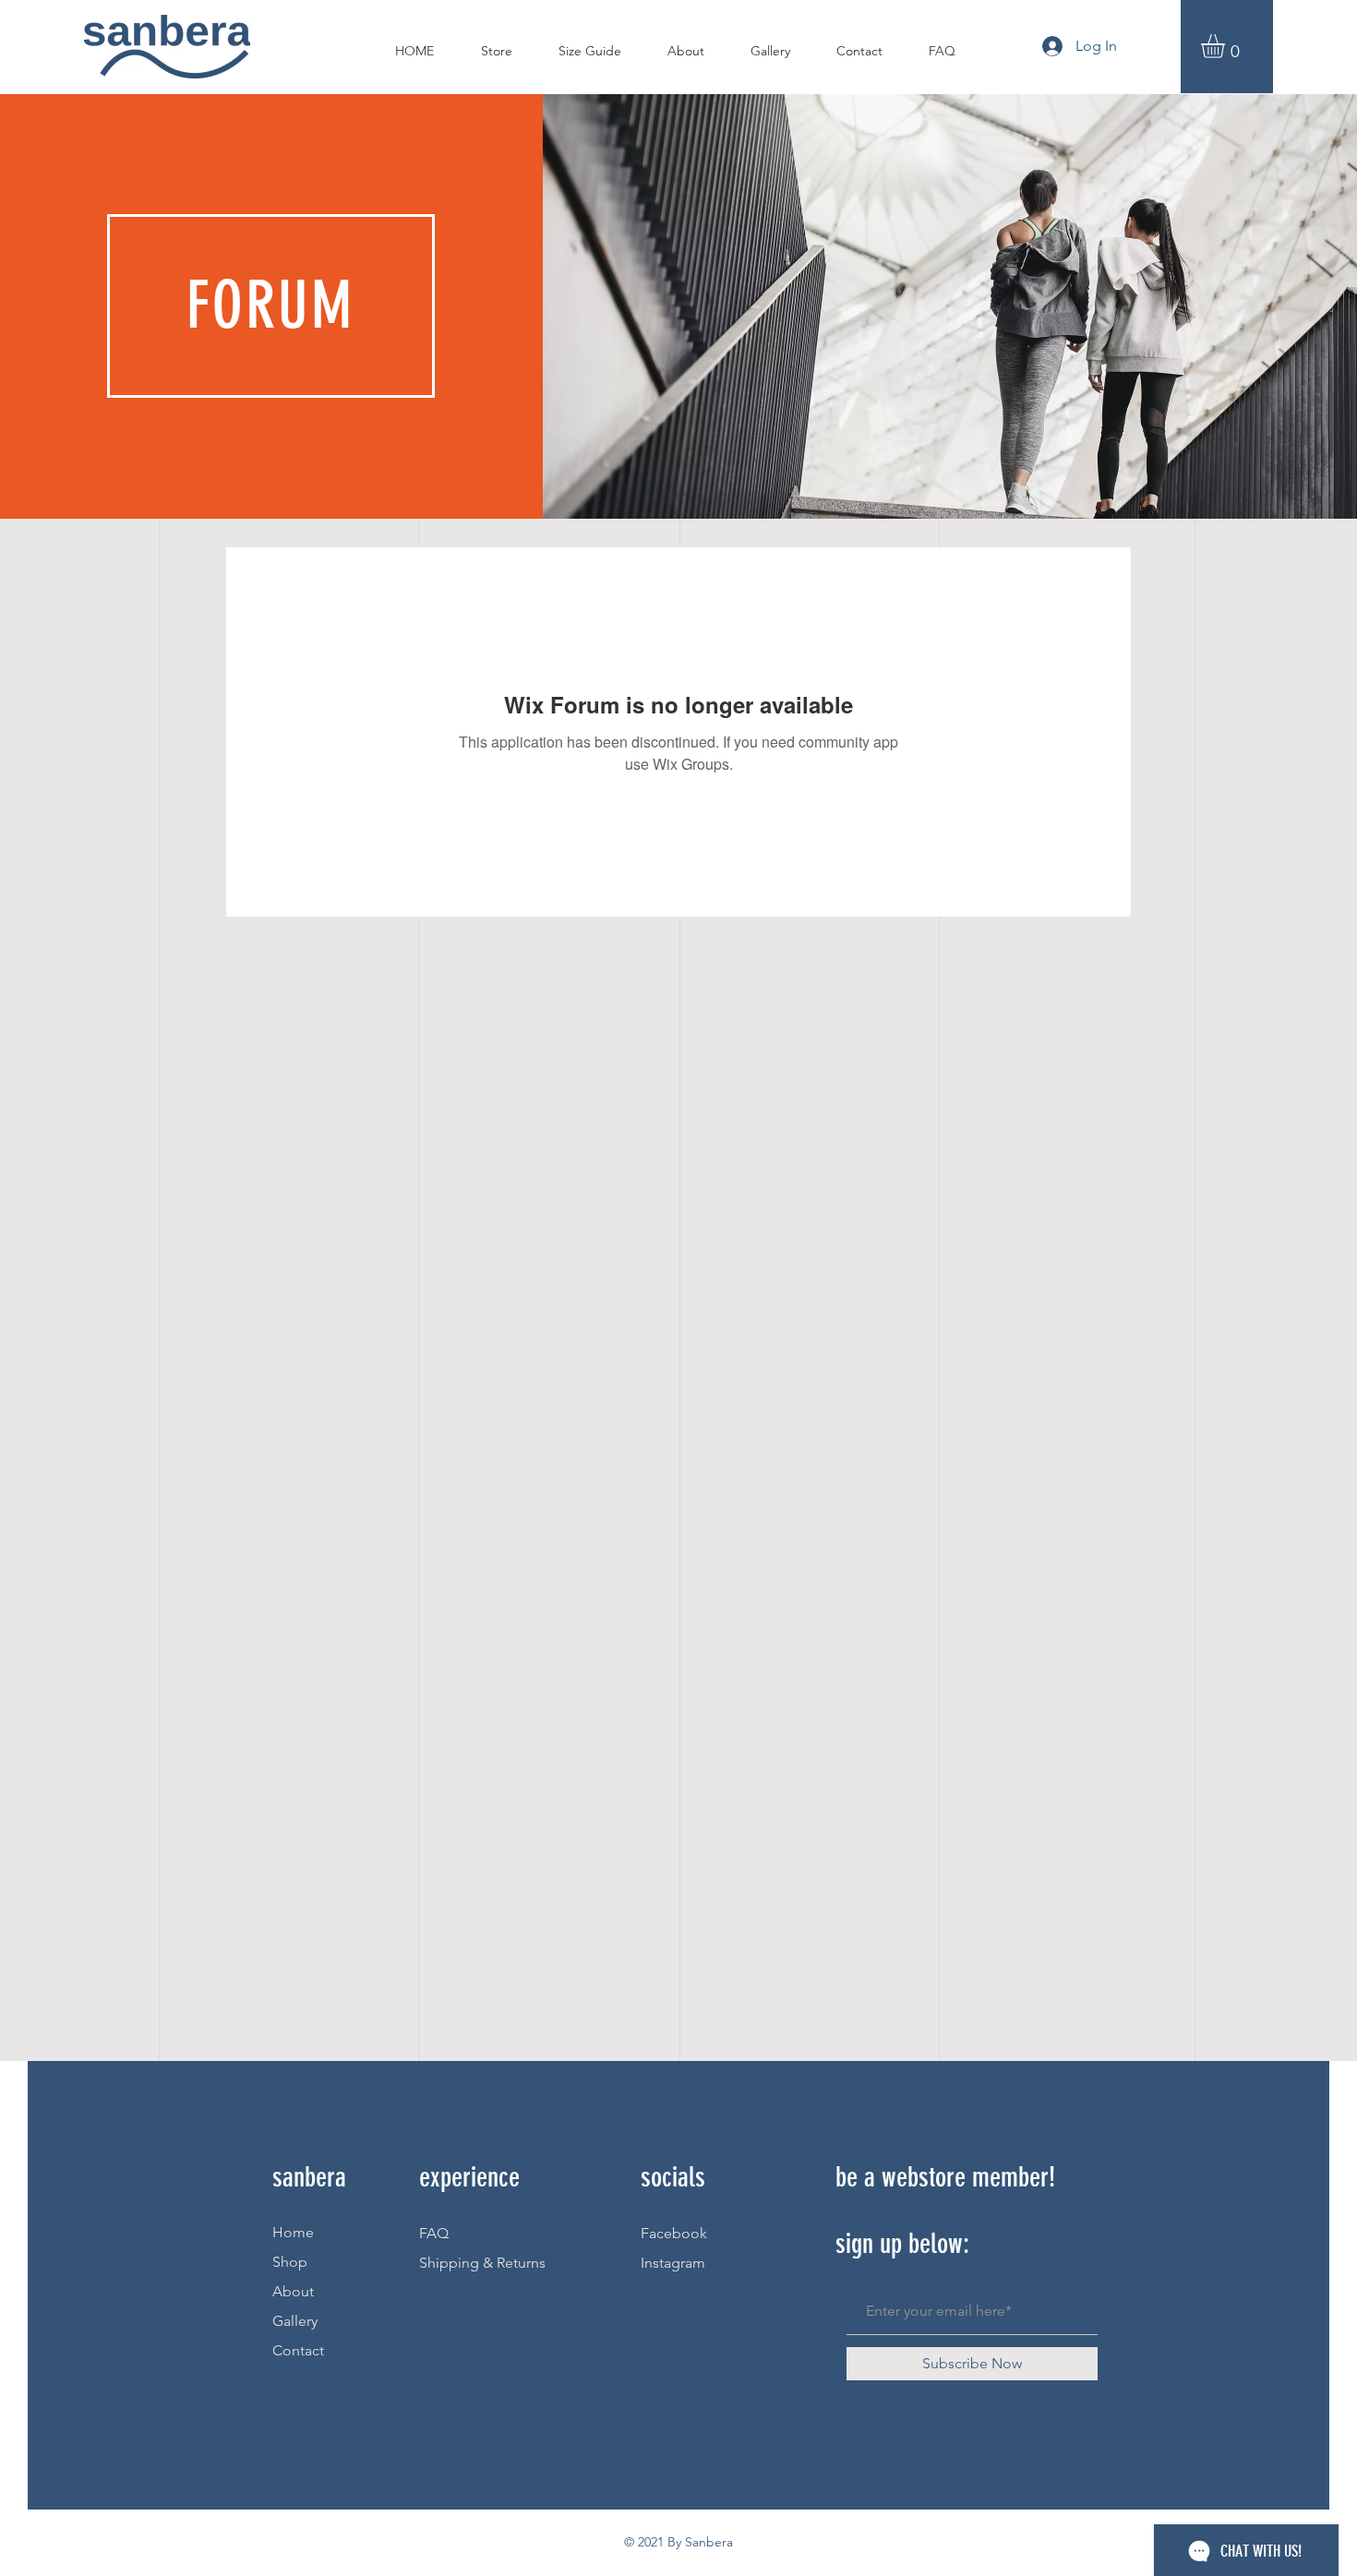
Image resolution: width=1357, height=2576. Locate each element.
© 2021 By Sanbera (678, 2542)
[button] (1227, 46)
